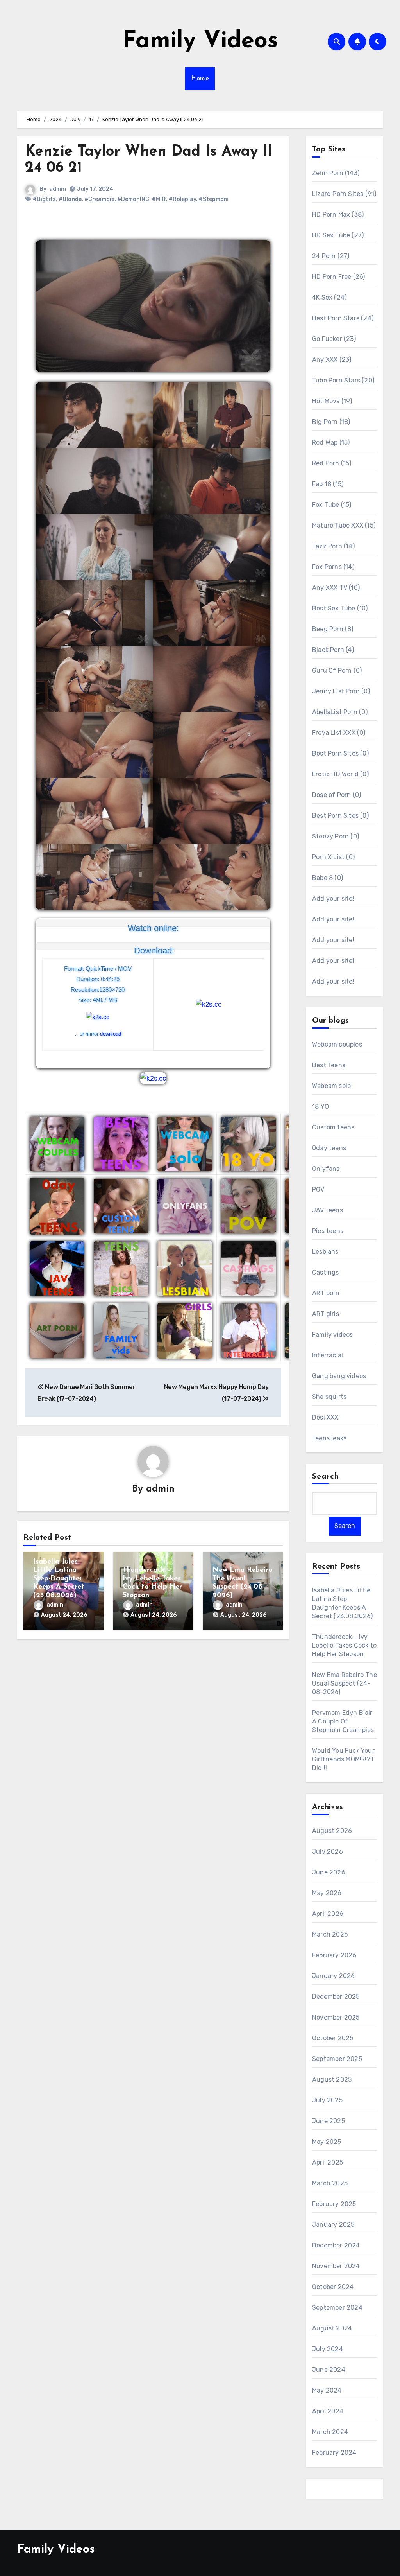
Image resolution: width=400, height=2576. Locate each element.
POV (318, 1189)
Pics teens (328, 1231)
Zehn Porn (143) (336, 173)
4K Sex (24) (329, 297)
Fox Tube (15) (332, 505)
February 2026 (334, 1955)
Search (326, 1477)
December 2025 (336, 1997)
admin (58, 189)
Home (200, 79)
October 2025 (333, 2038)
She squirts (329, 1397)
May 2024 (327, 2390)
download (111, 1034)
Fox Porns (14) (333, 567)
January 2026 (333, 1976)
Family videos (333, 1335)
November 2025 (336, 2017)
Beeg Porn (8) (333, 629)
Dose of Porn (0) (337, 795)
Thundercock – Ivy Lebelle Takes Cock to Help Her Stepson (344, 1645)
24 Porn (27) (331, 256)
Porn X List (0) (333, 857)
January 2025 (333, 2225)
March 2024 (330, 2432)
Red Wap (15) (331, 442)
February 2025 (334, 2204)
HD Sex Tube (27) (338, 235)
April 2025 (328, 2162)
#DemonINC (133, 199)
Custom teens (333, 1127)
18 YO (321, 1107)
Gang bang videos (339, 1376)
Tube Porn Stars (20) (343, 380)
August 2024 (332, 2328)
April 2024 (328, 2411)
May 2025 (327, 2142)
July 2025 (327, 2100)
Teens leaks (329, 1438)
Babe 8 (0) (328, 878)
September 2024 (337, 2308)
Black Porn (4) (333, 650)
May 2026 (327, 1893)
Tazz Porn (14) (333, 546)
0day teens (329, 1148)
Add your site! (333, 898)
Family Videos (200, 41)
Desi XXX (325, 1417)
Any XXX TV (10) (336, 588)
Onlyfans (326, 1169)
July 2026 (328, 1852)
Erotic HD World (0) (340, 774)
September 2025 (337, 2059)
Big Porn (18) (331, 422)
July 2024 (328, 2349)
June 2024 (329, 2370)
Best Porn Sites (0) (340, 753)
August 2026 (332, 1831)
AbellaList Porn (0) (340, 712)
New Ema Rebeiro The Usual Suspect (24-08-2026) (345, 1683)
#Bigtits (44, 199)
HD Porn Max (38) (338, 215)
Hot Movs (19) (332, 401)
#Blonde (70, 199)
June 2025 (329, 2121)
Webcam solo (331, 1086)
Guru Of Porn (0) (337, 670)
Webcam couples (337, 1044)
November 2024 (336, 2266)
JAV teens (328, 1210)
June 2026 (329, 1872)
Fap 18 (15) (328, 484)
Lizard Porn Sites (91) (344, 194)
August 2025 (332, 2080)
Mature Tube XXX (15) (344, 525)
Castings (326, 1272)
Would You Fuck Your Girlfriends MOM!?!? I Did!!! (343, 1759)
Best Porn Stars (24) (343, 318)
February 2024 (334, 2453)
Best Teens (329, 1065)
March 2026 (330, 1934)
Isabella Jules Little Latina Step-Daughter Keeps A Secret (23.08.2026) (59, 1579)
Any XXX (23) (332, 360)
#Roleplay (182, 199)
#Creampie (99, 199)
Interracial (328, 1355)
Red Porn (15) (332, 463)
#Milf (159, 199)
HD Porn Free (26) (338, 277)
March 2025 (330, 2183)
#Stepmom (214, 199)
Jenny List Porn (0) (341, 691)
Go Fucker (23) (334, 339)
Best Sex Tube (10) (340, 608)
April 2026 (328, 1914)
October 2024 (333, 2287)
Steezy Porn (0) (336, 836)
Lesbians (325, 1252)
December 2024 (336, 2245)
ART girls (326, 1314)
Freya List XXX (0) (339, 733)
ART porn (326, 1293)
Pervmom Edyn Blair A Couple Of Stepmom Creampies (343, 1721)
